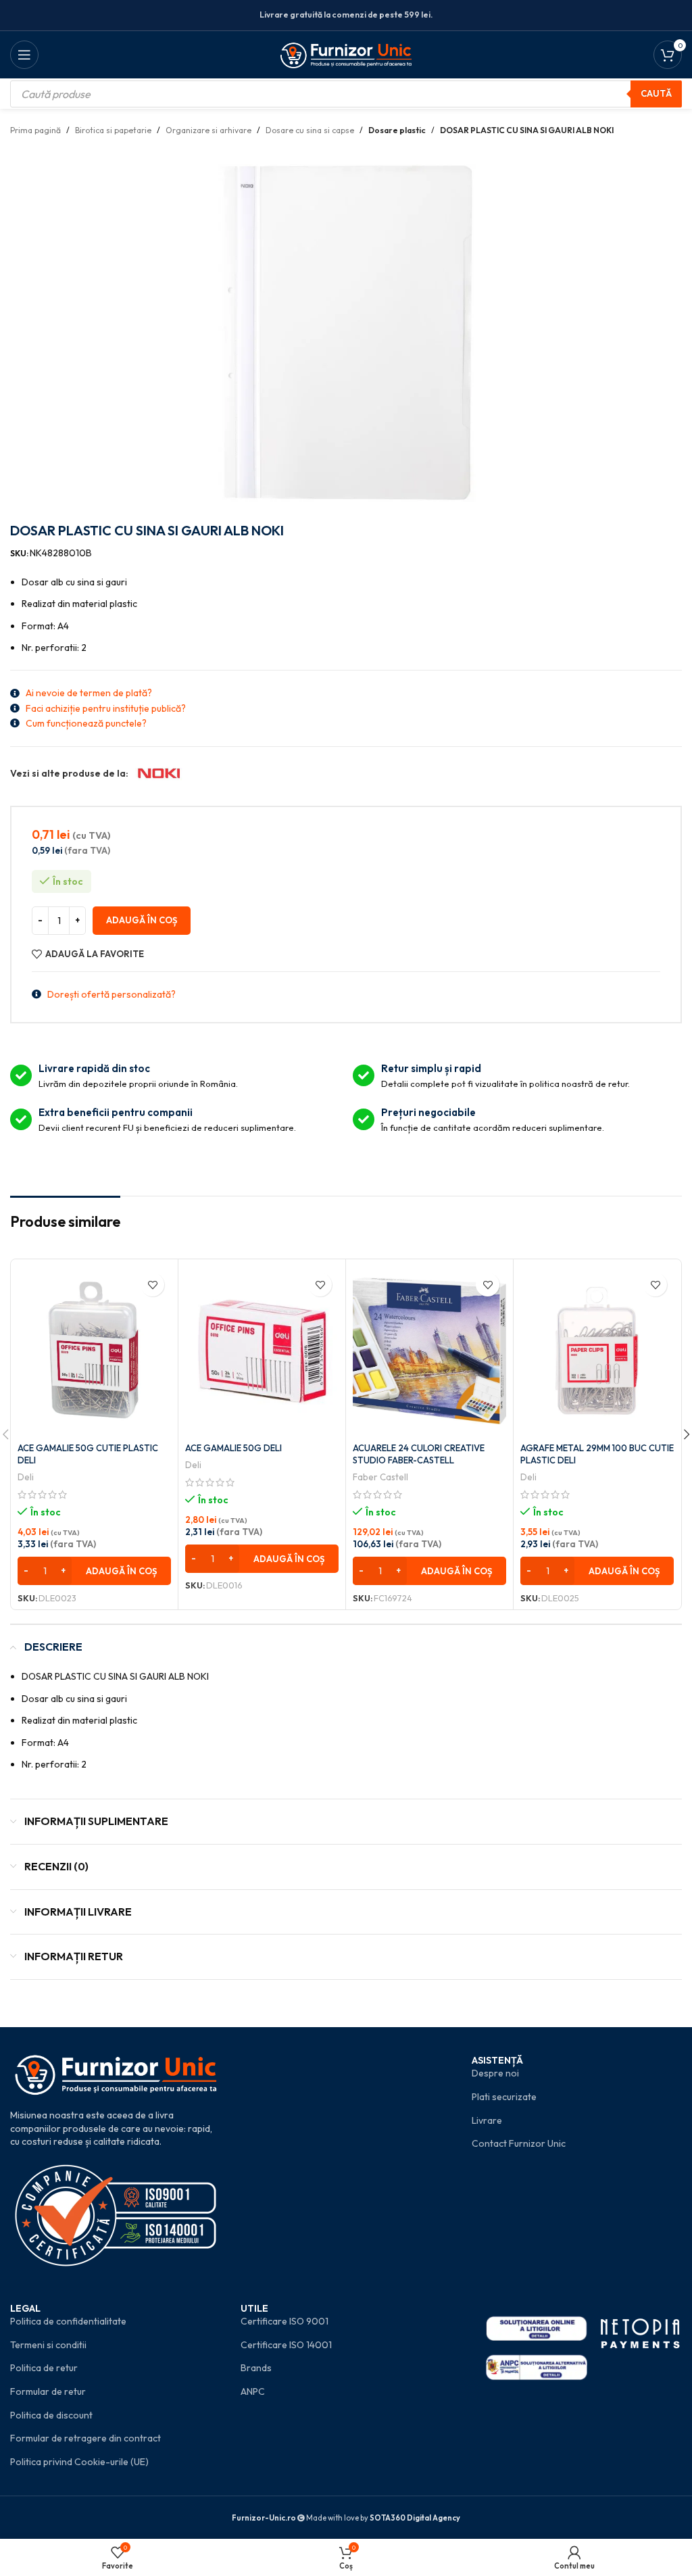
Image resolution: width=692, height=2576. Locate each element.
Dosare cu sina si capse (310, 130)
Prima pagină (35, 130)
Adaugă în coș (142, 920)
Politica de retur (44, 2368)
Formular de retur (48, 2391)
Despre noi (495, 2073)
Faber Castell (380, 1477)
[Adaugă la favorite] (152, 1285)
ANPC (253, 2391)
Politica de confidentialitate (68, 2321)
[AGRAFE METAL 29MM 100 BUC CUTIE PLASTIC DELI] (597, 1351)
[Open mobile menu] (24, 55)
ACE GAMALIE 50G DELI (233, 1448)
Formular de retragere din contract (85, 2438)
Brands (256, 2368)
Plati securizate (504, 2097)
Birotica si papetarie (113, 130)
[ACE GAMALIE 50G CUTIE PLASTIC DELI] (94, 1351)
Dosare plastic (397, 130)
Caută (656, 93)
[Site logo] (346, 53)
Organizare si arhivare (208, 130)
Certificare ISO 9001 (285, 2321)
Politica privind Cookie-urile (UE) (79, 2462)
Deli (26, 1477)
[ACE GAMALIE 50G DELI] (262, 1351)
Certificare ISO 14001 (286, 2345)
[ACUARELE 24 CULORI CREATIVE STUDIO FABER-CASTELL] (429, 1351)
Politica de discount (51, 2415)
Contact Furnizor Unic (519, 2143)
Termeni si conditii (48, 2345)
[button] (94, 1571)
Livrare (487, 2120)
